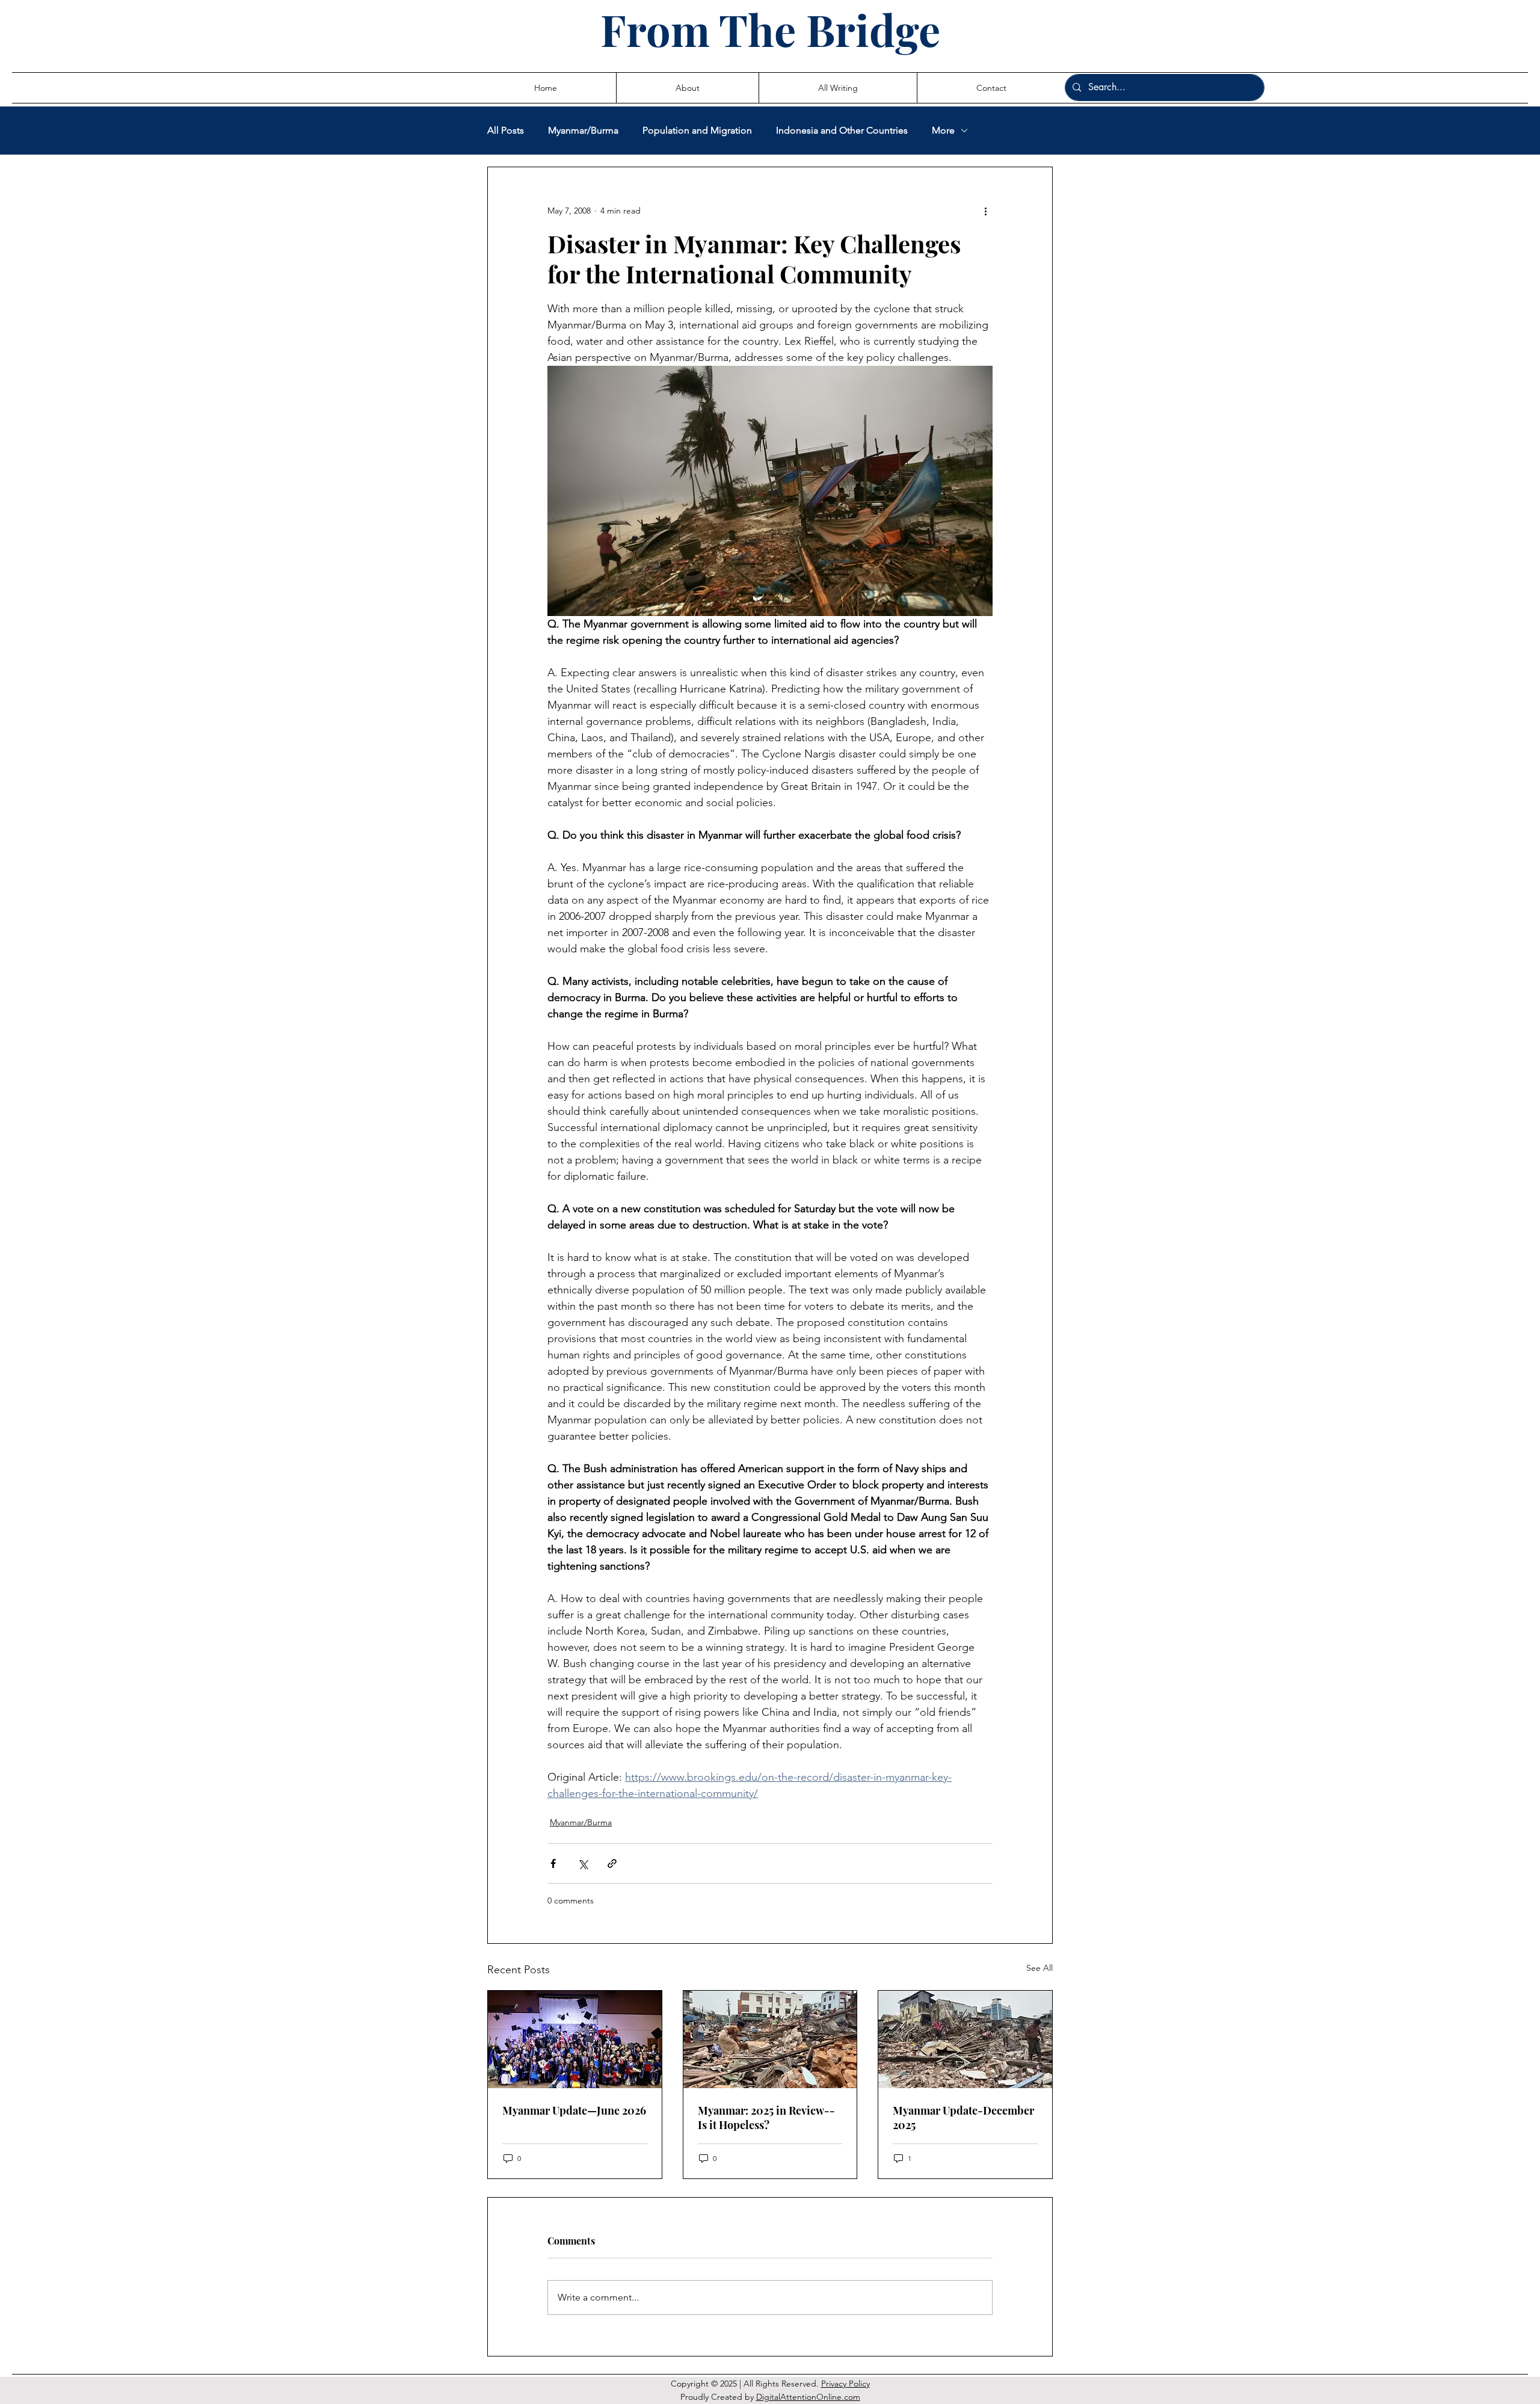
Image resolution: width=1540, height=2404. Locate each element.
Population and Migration (697, 130)
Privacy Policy (845, 2384)
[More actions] (985, 211)
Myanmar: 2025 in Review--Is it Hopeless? (766, 2118)
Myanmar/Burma (583, 130)
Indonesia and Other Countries (842, 130)
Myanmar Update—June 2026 (574, 2110)
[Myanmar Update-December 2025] (965, 2039)
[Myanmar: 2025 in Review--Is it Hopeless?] (770, 2039)
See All (1039, 1968)
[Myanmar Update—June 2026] (575, 2039)
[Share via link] (612, 1863)
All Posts (506, 130)
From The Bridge (770, 29)
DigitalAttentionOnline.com (808, 2397)
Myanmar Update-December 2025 (963, 2118)
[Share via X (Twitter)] (583, 1863)
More (943, 130)
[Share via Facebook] (553, 1863)
